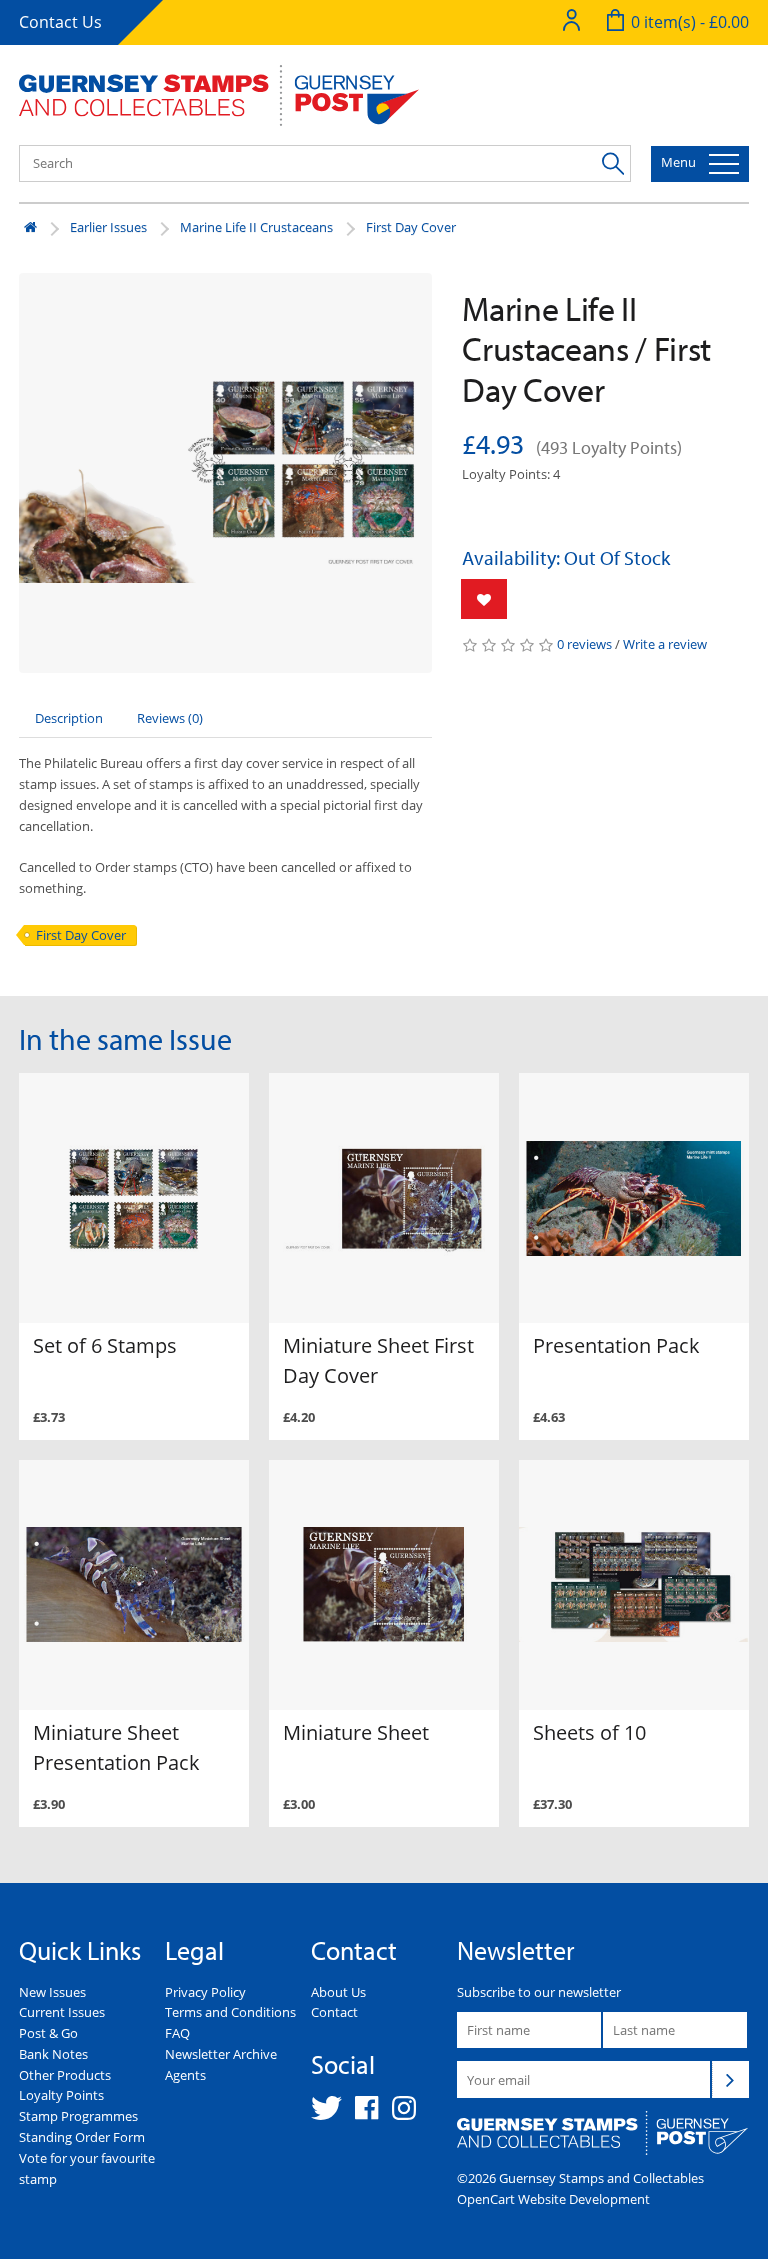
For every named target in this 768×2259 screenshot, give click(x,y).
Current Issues (62, 2012)
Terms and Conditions (230, 2012)
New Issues (52, 1992)
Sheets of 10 (589, 1732)
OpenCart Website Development (553, 2199)
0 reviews (584, 644)
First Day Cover (411, 227)
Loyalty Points (61, 2095)
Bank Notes (53, 2054)
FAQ (177, 2033)
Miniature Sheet (356, 1732)
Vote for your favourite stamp (87, 2168)
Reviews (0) (170, 718)
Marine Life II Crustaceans (256, 227)
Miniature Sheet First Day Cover (378, 1360)
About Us (338, 1992)
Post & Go (48, 2033)
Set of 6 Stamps (105, 1345)
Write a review (665, 644)
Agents (185, 2075)
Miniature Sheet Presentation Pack (116, 1747)
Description (69, 718)
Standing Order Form (82, 2137)
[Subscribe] (730, 2079)
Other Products (65, 2075)
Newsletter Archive (221, 2054)
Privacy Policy (205, 1992)
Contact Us (60, 22)
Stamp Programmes (78, 2116)
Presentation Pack (616, 1345)
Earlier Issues (108, 227)
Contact (334, 2012)
